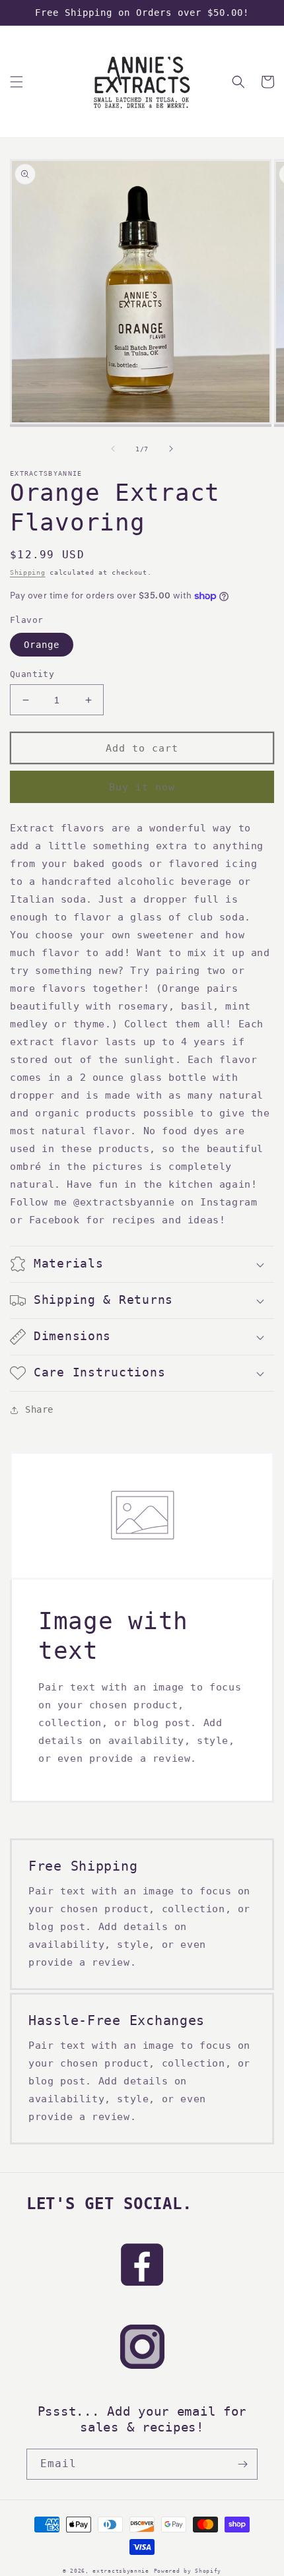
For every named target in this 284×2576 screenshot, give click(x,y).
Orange (42, 645)
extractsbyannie (121, 2571)
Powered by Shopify (188, 2571)
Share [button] (39, 1409)
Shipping (28, 572)
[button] (17, 82)
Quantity (32, 674)
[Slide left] (113, 449)
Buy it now (142, 787)
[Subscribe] (242, 2464)
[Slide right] (171, 449)
